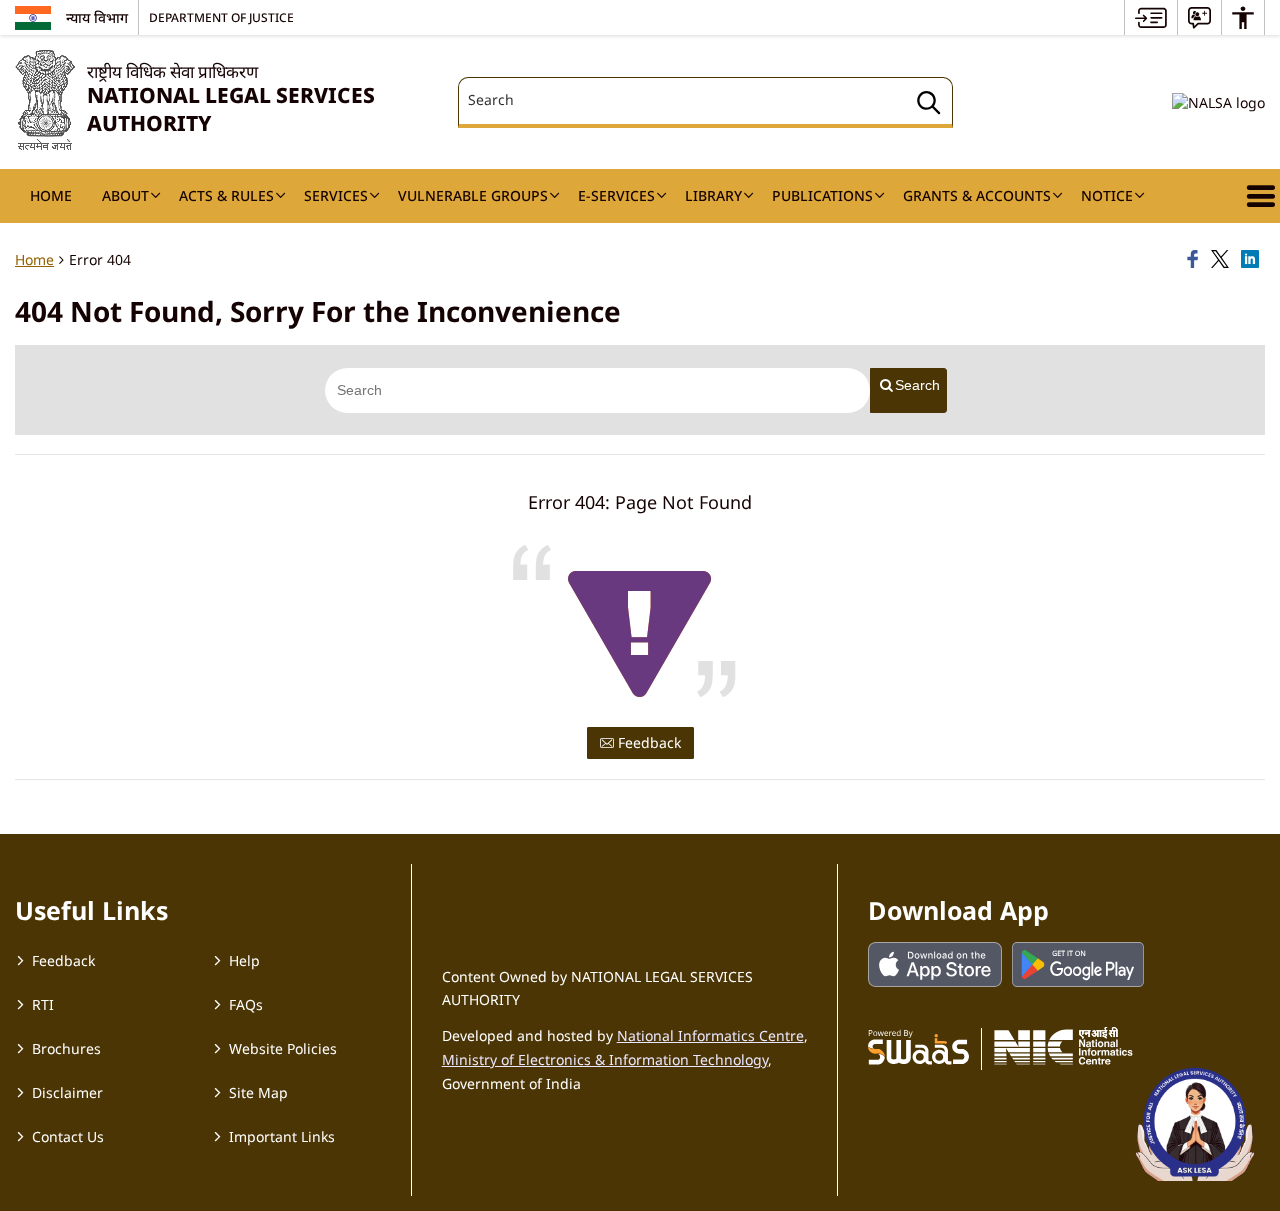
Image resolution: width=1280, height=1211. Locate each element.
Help (244, 960)
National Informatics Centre (710, 1035)
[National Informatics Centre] (1063, 1046)
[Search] (929, 105)
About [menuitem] (125, 195)
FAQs (246, 1004)
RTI (43, 1004)
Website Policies (283, 1048)
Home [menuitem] (51, 195)
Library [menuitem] (713, 195)
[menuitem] (1151, 17)
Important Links (282, 1136)
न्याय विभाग (97, 17)
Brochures (66, 1048)
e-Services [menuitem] (616, 195)
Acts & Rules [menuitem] (226, 195)
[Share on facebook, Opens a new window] (1196, 260)
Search (917, 385)
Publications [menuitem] (822, 195)
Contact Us (68, 1136)
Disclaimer (67, 1092)
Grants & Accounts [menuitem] (977, 195)
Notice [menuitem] (1107, 195)
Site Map (258, 1092)
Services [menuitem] (336, 195)
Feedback (647, 742)
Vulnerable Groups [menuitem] (473, 195)
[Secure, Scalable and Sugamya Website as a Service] (918, 1046)
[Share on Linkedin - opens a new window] (1253, 260)
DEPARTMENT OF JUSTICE (221, 17)
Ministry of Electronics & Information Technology (605, 1059)
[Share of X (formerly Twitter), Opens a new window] (1223, 260)
